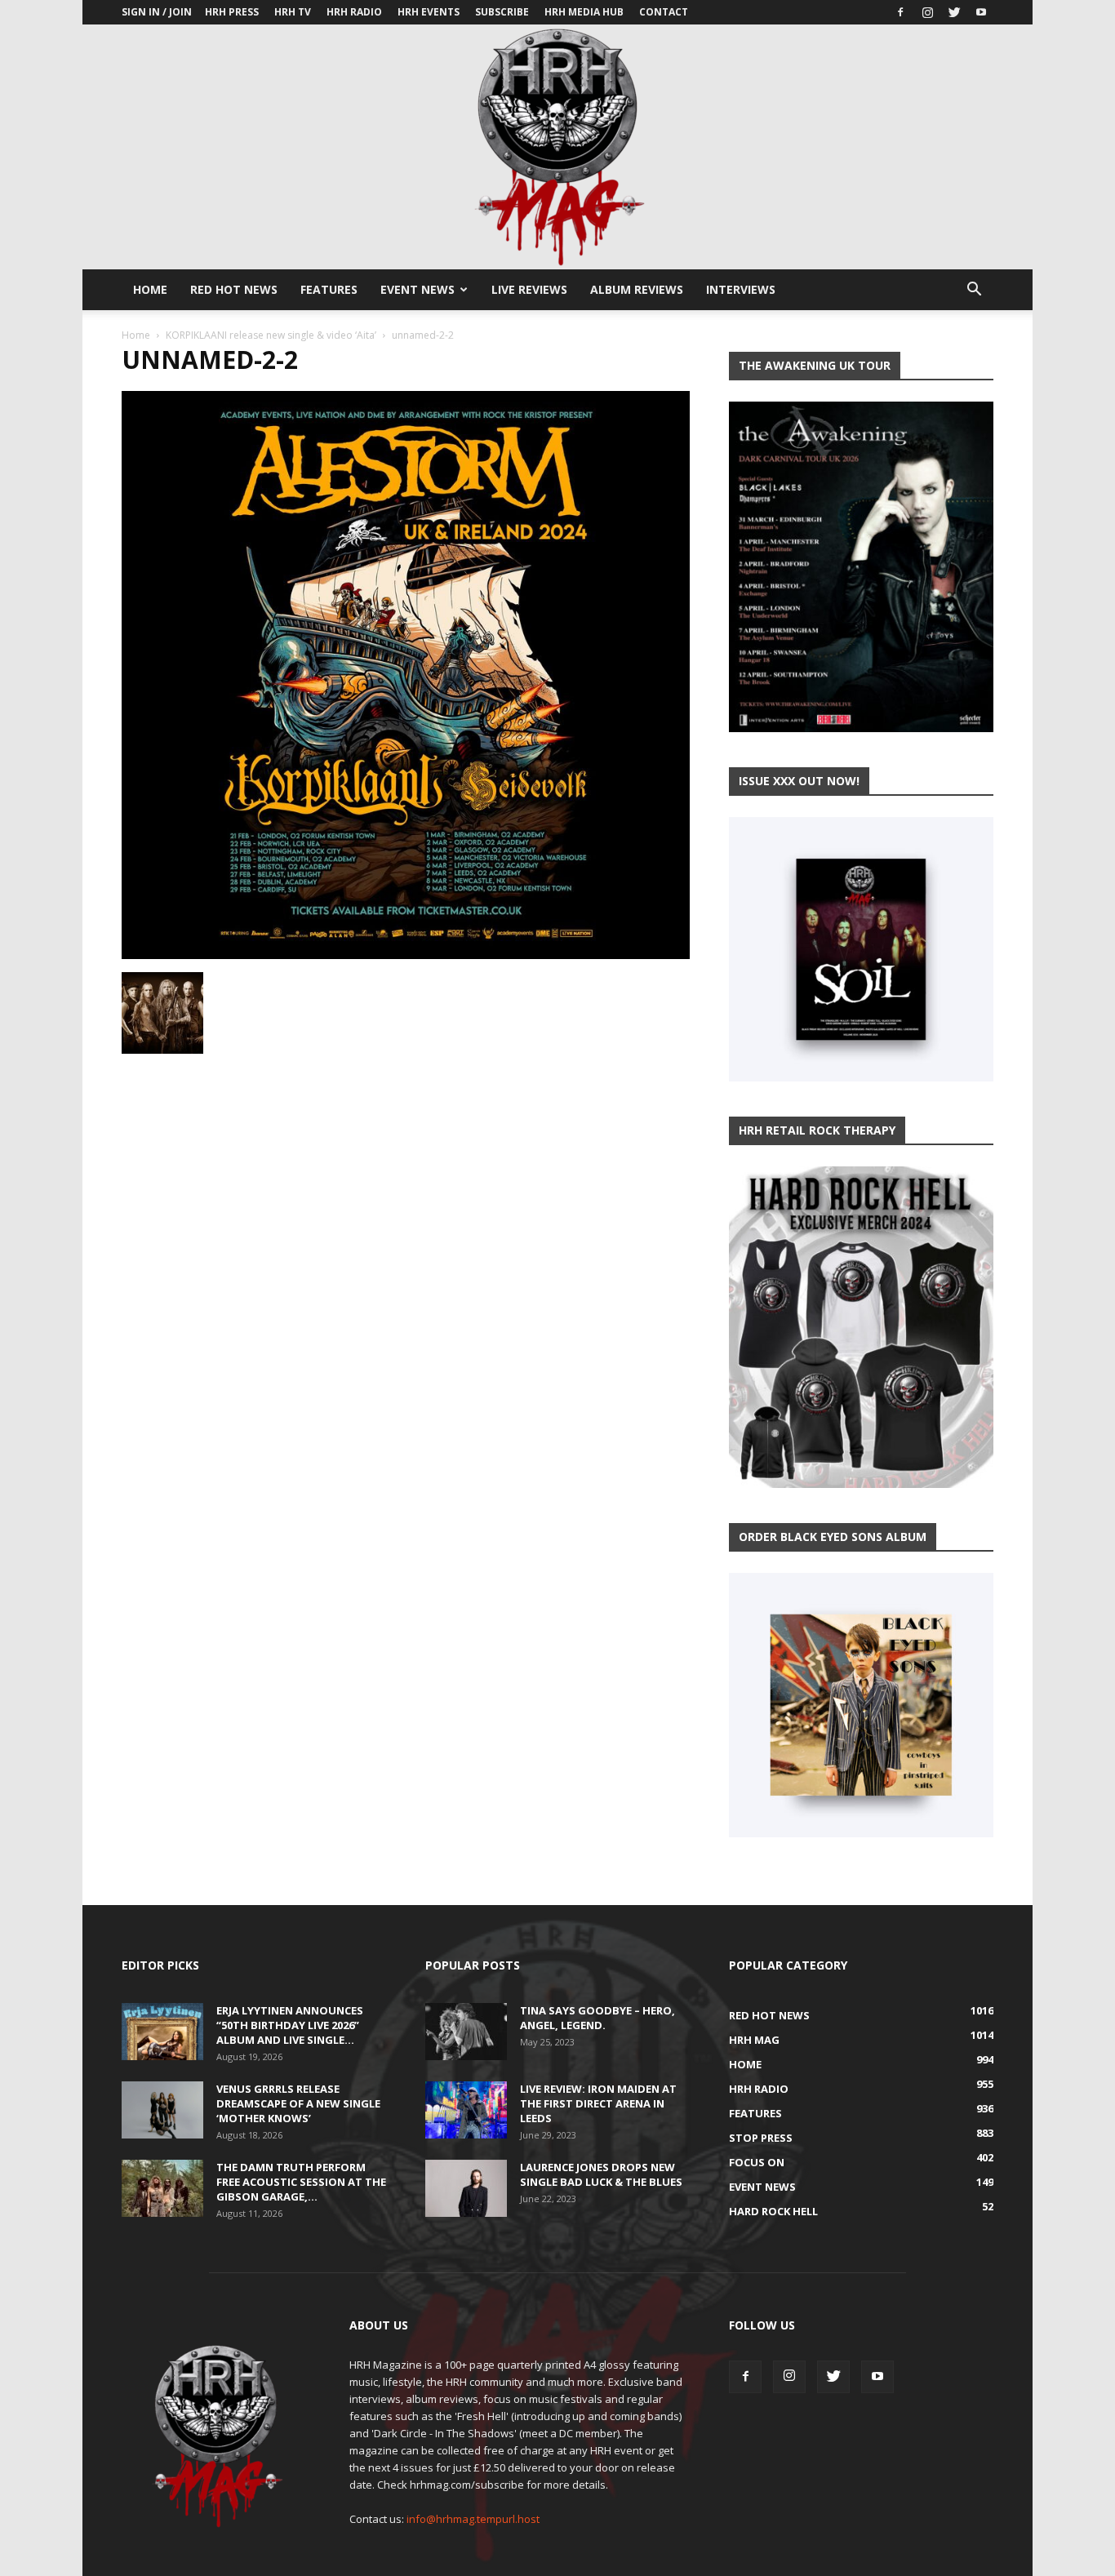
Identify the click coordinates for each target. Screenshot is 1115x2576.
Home (150, 289)
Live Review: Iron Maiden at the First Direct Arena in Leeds (598, 2103)
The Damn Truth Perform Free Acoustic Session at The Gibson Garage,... (301, 2182)
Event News (418, 289)
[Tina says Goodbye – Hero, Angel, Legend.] (466, 2032)
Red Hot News (234, 289)
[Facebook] (900, 12)
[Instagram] (927, 12)
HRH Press (232, 12)
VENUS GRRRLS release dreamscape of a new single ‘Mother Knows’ (298, 2103)
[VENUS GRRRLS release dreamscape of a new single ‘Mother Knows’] (162, 2110)
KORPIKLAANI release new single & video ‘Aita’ (271, 335)
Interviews (741, 289)
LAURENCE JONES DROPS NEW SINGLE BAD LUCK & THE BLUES (601, 2174)
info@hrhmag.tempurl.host (473, 2519)
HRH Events (429, 12)
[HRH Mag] (557, 147)
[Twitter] (954, 12)
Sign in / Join (157, 12)
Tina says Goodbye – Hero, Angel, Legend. (597, 2018)
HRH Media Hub (584, 12)
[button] (974, 291)
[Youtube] (981, 12)
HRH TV (293, 12)
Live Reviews (529, 289)
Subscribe (502, 12)
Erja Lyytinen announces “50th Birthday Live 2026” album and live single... (290, 2025)
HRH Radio (354, 12)
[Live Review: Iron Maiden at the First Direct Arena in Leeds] (466, 2110)
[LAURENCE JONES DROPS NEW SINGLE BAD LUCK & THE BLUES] (466, 2188)
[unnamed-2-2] (406, 955)
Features (329, 289)
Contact (664, 12)
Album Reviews (637, 289)
